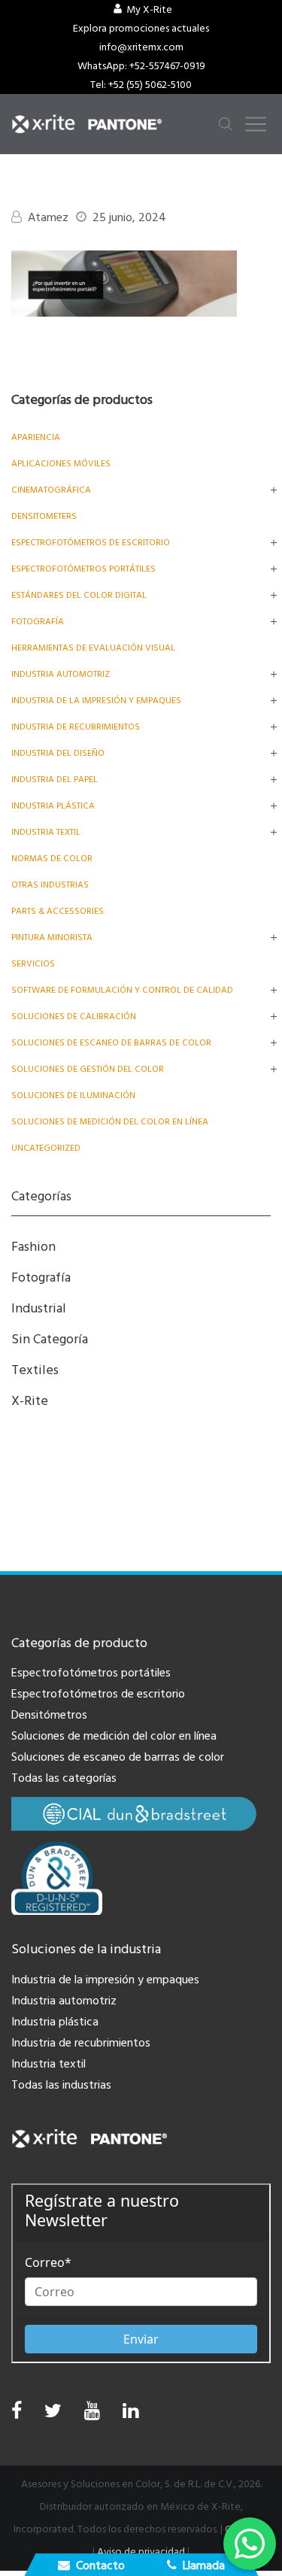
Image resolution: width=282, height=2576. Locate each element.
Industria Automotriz (61, 674)
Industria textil (46, 832)
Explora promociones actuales (141, 29)
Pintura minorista (52, 938)
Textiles (35, 1370)
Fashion (33, 1247)
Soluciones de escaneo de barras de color (111, 1043)
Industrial (39, 1308)
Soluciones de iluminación (73, 1095)
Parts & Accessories (58, 911)
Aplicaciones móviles (61, 464)
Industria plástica (53, 806)
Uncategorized (46, 1148)
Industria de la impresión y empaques (96, 701)
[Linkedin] (130, 2415)
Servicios (33, 964)
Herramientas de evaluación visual (93, 648)
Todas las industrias (61, 2085)
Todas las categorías (64, 1778)
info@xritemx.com (141, 47)
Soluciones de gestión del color (88, 1069)
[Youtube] (92, 2415)
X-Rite (30, 1401)
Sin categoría (50, 1339)
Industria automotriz (64, 2001)
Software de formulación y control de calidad (122, 990)
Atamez (48, 217)
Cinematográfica (51, 490)
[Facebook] (17, 2411)
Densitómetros (49, 1715)
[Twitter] (53, 2415)
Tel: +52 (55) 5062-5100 (141, 85)
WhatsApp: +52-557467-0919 (141, 66)
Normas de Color (52, 859)
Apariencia (36, 437)
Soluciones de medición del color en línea (110, 1122)
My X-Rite (149, 10)
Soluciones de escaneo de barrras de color (118, 1757)
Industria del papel (55, 780)
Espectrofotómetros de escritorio (91, 543)
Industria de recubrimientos (76, 727)
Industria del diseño (58, 753)
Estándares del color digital (79, 595)
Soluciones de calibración (74, 1016)
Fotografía (38, 622)
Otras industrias (50, 885)
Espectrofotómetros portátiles (83, 569)
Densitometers (44, 516)
